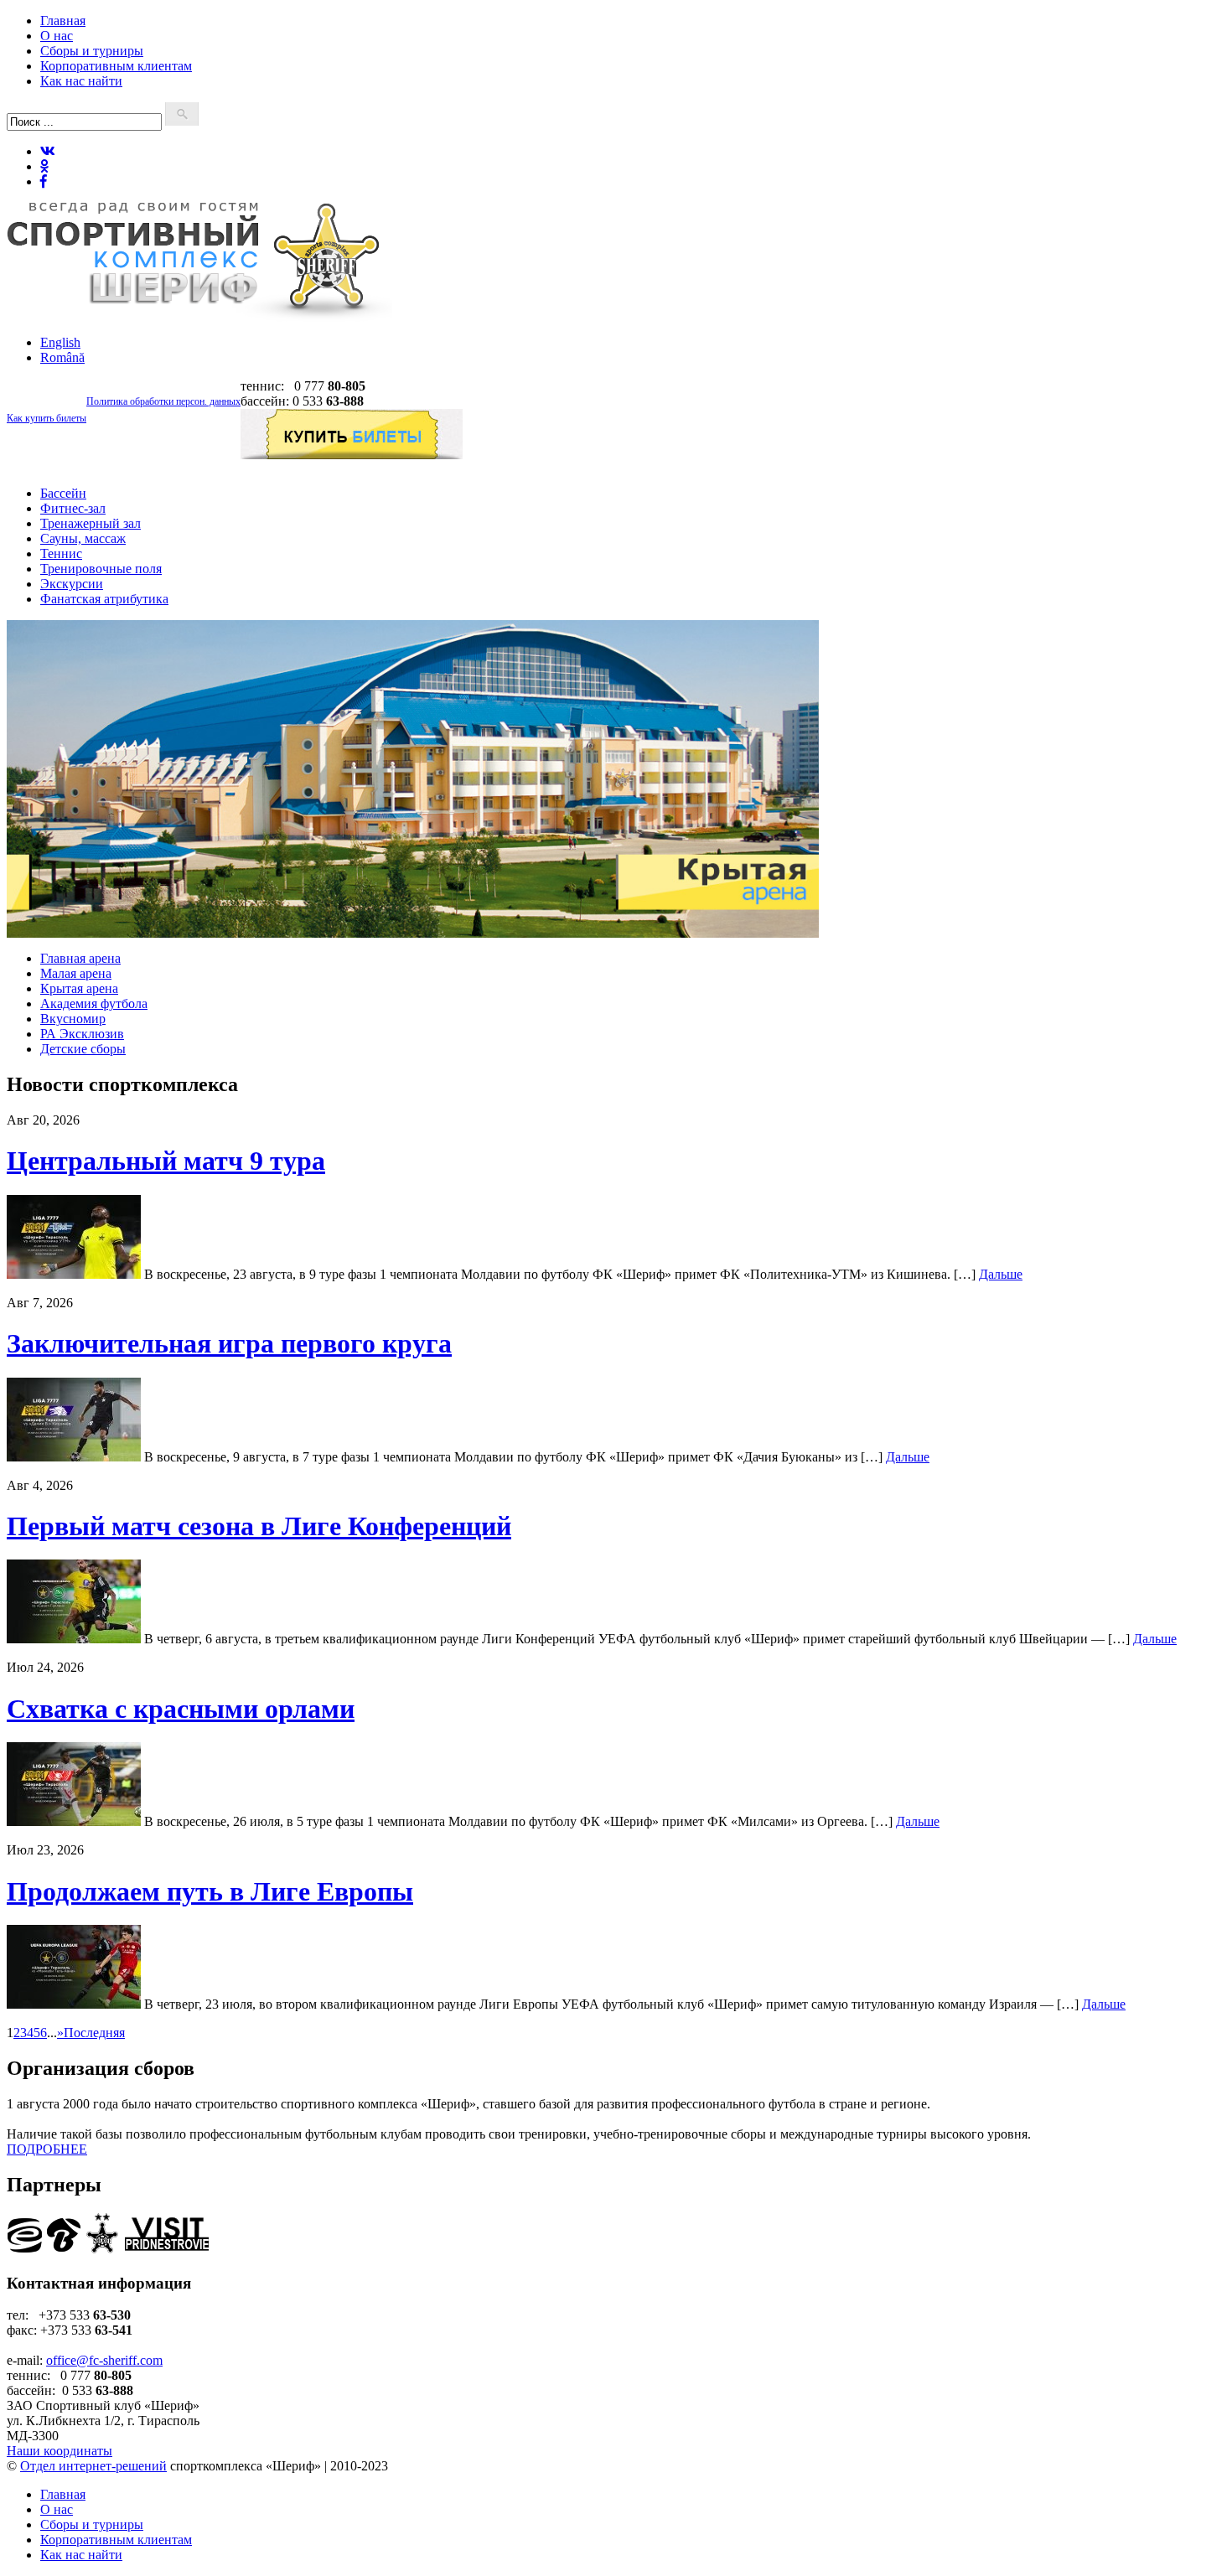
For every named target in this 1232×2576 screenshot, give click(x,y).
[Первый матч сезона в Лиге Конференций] (74, 1639)
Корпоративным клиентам (116, 66)
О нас (57, 36)
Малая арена (76, 973)
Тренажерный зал (91, 523)
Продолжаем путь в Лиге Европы (210, 1891)
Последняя (94, 2033)
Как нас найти (81, 81)
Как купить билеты (47, 418)
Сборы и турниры (92, 51)
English (60, 342)
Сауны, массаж (83, 538)
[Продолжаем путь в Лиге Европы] (74, 2004)
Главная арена (80, 958)
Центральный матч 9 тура (166, 1161)
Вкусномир (73, 1019)
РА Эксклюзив (82, 1034)
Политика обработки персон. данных (163, 401)
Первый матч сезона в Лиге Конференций (259, 1526)
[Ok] (44, 166)
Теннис (61, 553)
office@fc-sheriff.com (104, 2360)
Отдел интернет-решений (93, 2466)
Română (62, 357)
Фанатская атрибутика (104, 599)
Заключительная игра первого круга (229, 1343)
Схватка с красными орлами (181, 1709)
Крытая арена (79, 988)
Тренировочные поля (101, 569)
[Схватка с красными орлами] (74, 1821)
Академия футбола (94, 1004)
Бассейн (63, 493)
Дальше (1001, 1274)
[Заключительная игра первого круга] (74, 1457)
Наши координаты (60, 2451)
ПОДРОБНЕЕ (47, 2149)
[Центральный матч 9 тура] (74, 1274)
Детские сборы (83, 1049)
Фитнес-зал (73, 508)
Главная (63, 21)
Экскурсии (72, 584)
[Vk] (48, 151)
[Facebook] (44, 181)
